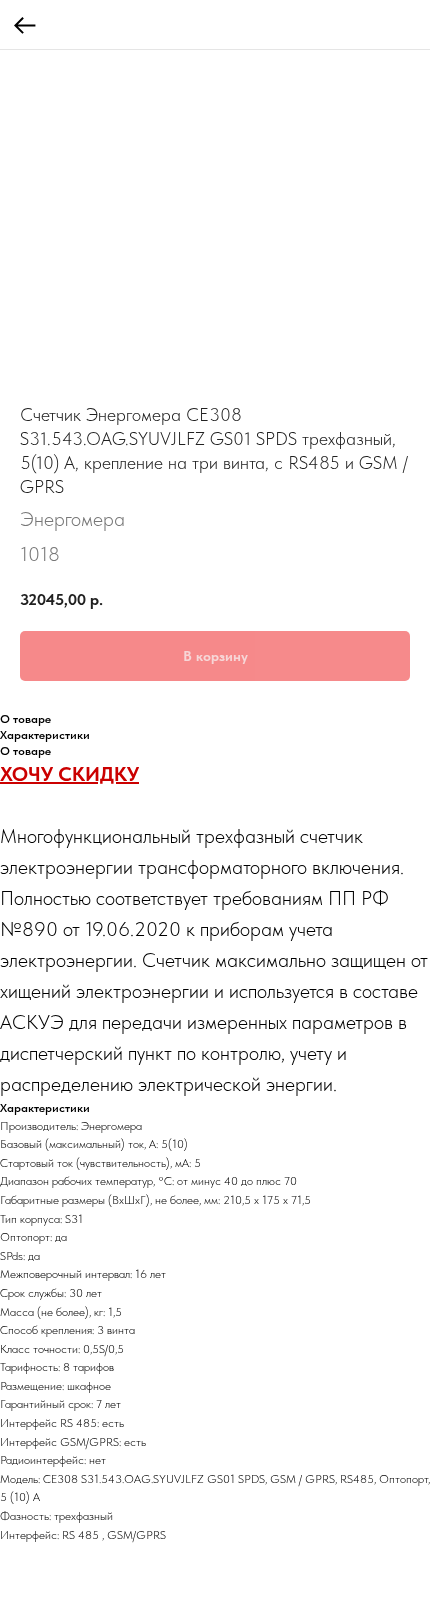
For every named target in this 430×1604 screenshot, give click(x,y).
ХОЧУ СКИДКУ (69, 774)
